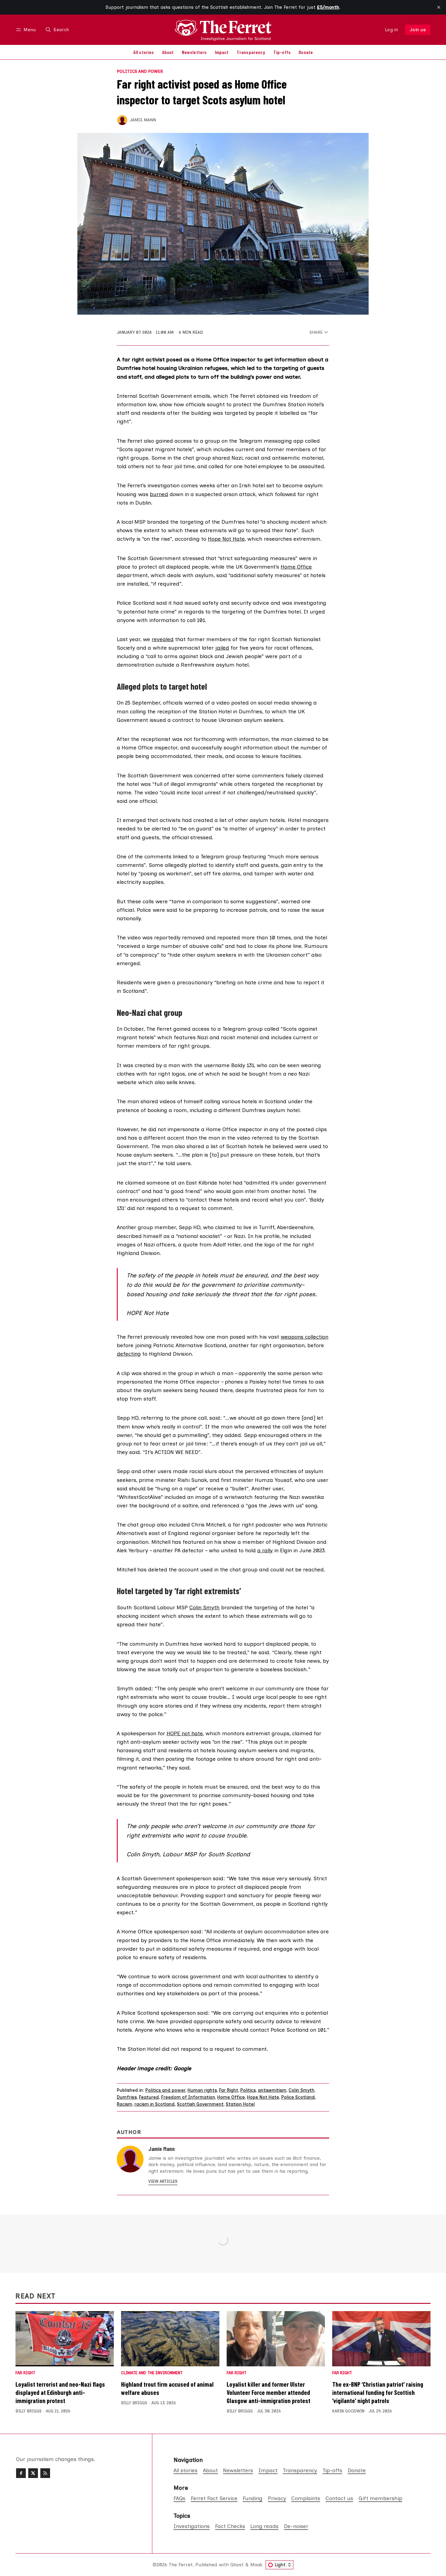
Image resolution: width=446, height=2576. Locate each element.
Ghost (237, 2565)
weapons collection (304, 1337)
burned (159, 494)
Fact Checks (230, 2526)
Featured (149, 2097)
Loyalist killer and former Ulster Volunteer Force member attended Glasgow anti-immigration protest (269, 2392)
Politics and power (140, 72)
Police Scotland (298, 2097)
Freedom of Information (188, 2097)
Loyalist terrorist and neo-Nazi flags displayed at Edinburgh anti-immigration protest (60, 2392)
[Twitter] (33, 2473)
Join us (418, 30)
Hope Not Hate (226, 539)
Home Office (296, 567)
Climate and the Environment (152, 2373)
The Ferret (181, 2565)
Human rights (202, 2090)
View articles (163, 2181)
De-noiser (296, 2526)
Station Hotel (240, 2104)
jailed (222, 648)
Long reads (264, 2526)
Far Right (229, 2090)
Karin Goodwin (348, 2411)
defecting (129, 1354)
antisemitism (272, 2090)
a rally (265, 1550)
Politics (248, 2090)
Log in (392, 30)
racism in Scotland (155, 2104)
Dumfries (127, 2097)
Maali (256, 2565)
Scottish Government (200, 2104)
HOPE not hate (185, 1733)
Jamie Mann (143, 120)
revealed (163, 639)
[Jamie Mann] (122, 120)
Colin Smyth (204, 1607)
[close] (439, 7)
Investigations (192, 2526)
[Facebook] (21, 2473)
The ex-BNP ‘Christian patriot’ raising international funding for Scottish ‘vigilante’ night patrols (378, 2392)
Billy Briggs (29, 2411)
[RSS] (45, 2473)
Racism (125, 2104)
